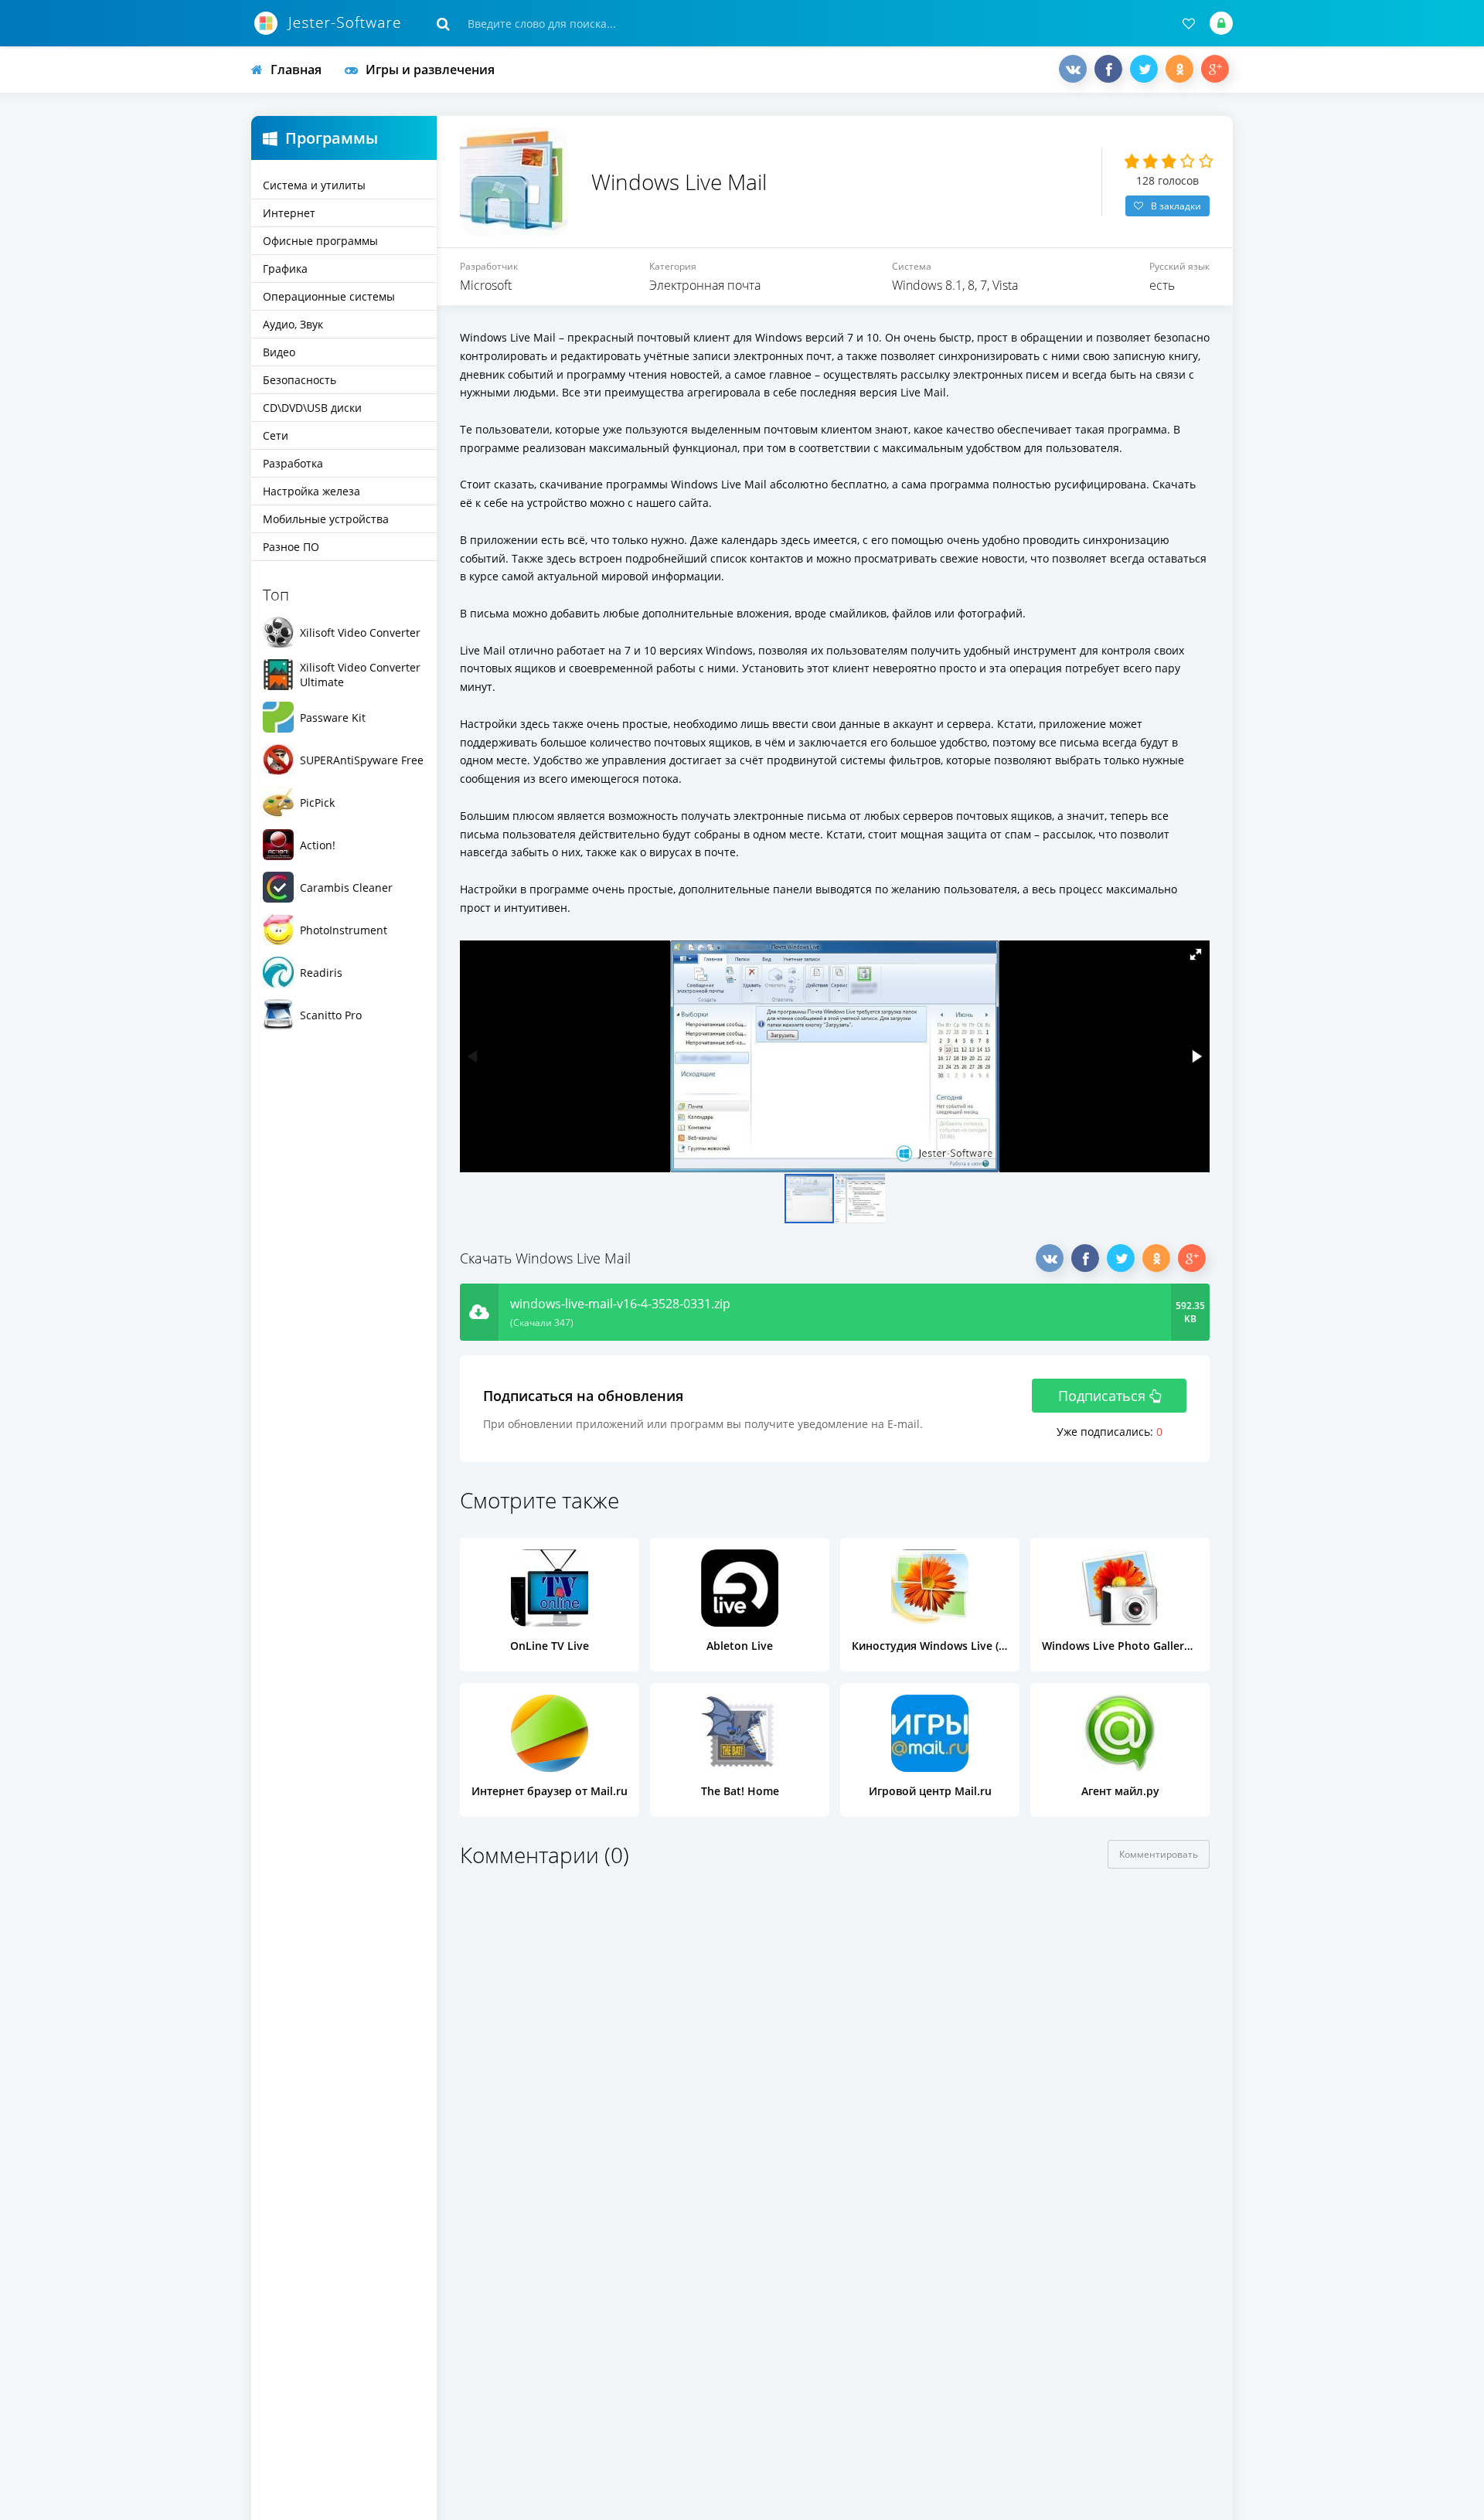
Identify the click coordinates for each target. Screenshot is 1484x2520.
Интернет (289, 213)
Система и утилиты (314, 185)
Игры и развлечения (430, 70)
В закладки (1176, 206)
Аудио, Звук (293, 324)
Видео (279, 352)
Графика (285, 269)
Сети (276, 435)
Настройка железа (311, 491)
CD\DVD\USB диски (312, 408)
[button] (1196, 954)
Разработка (293, 463)
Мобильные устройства (326, 519)
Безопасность (300, 380)
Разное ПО (291, 547)
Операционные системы (329, 296)
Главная (296, 70)
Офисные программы (320, 241)
